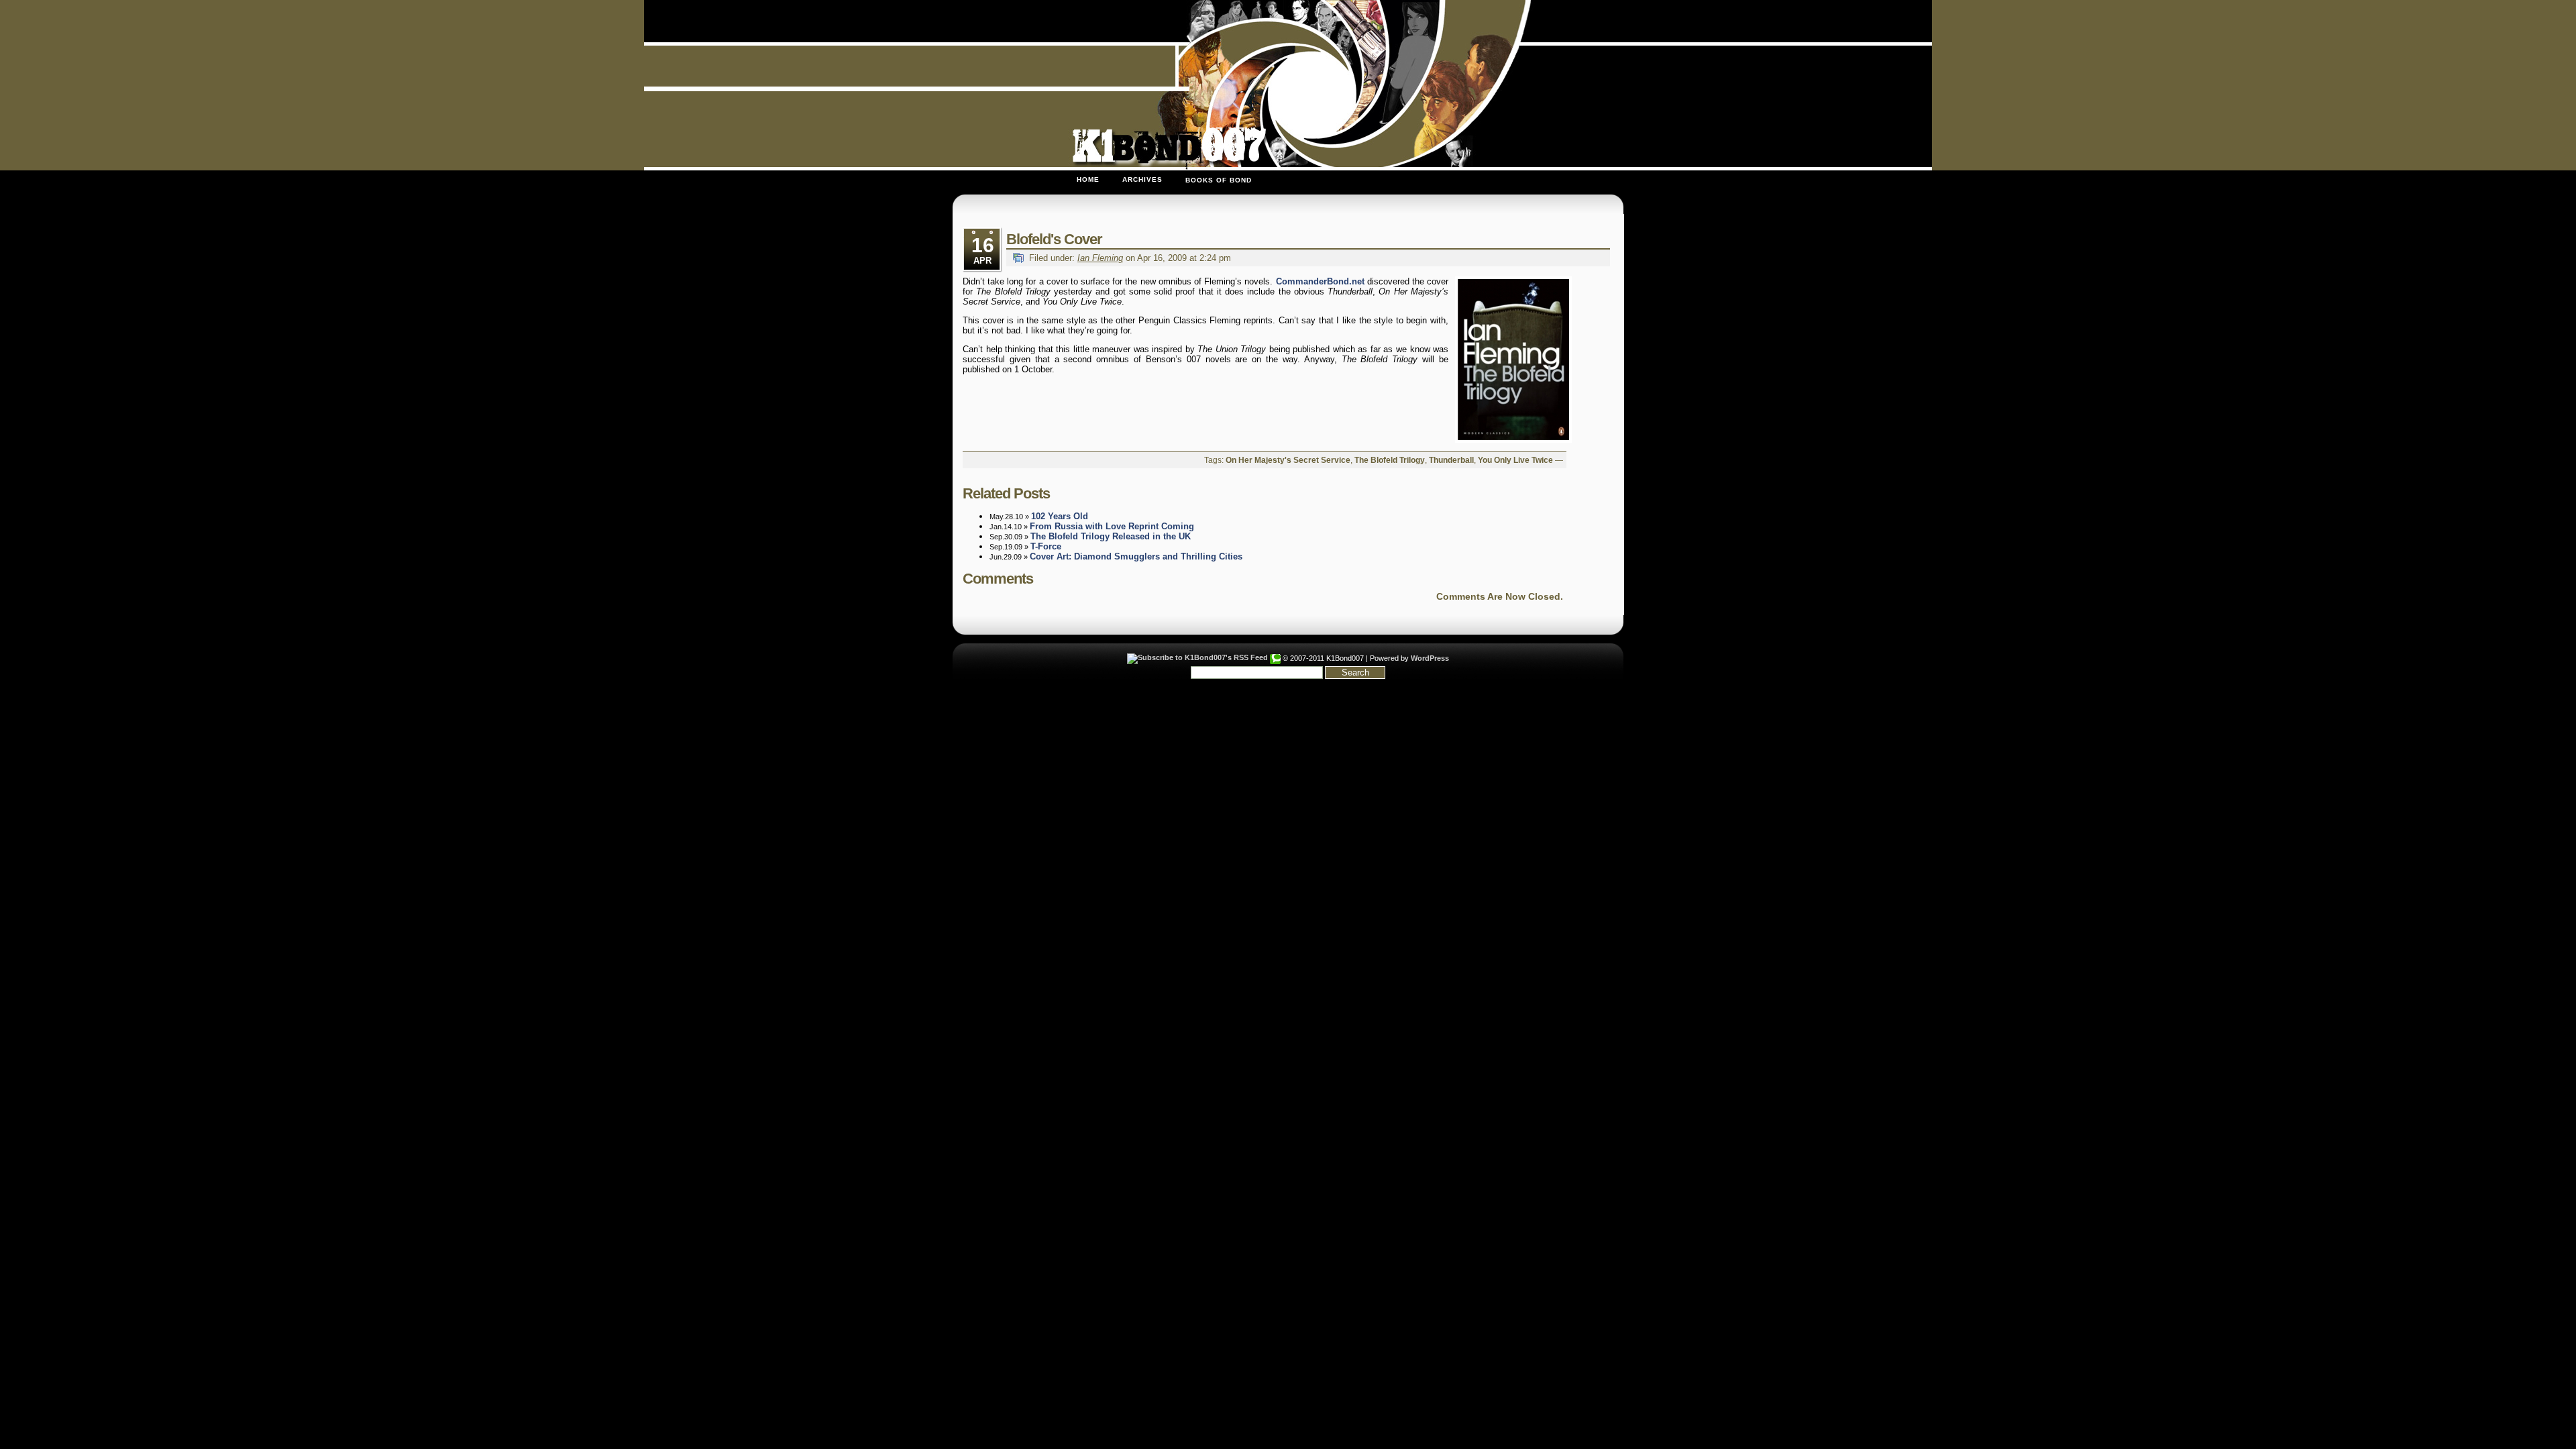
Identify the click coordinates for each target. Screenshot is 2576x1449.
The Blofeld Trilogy (1390, 460)
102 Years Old (1060, 516)
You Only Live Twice (1515, 460)
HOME (1088, 179)
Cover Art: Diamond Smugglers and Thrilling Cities (1136, 556)
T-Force (1046, 546)
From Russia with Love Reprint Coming (1112, 526)
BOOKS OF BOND (1219, 180)
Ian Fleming (1100, 258)
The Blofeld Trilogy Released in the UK (1111, 536)
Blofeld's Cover (1054, 239)
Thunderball (1451, 460)
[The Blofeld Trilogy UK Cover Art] (1511, 360)
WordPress (1430, 658)
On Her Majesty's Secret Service (1288, 460)
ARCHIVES (1142, 179)
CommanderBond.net (1320, 281)
